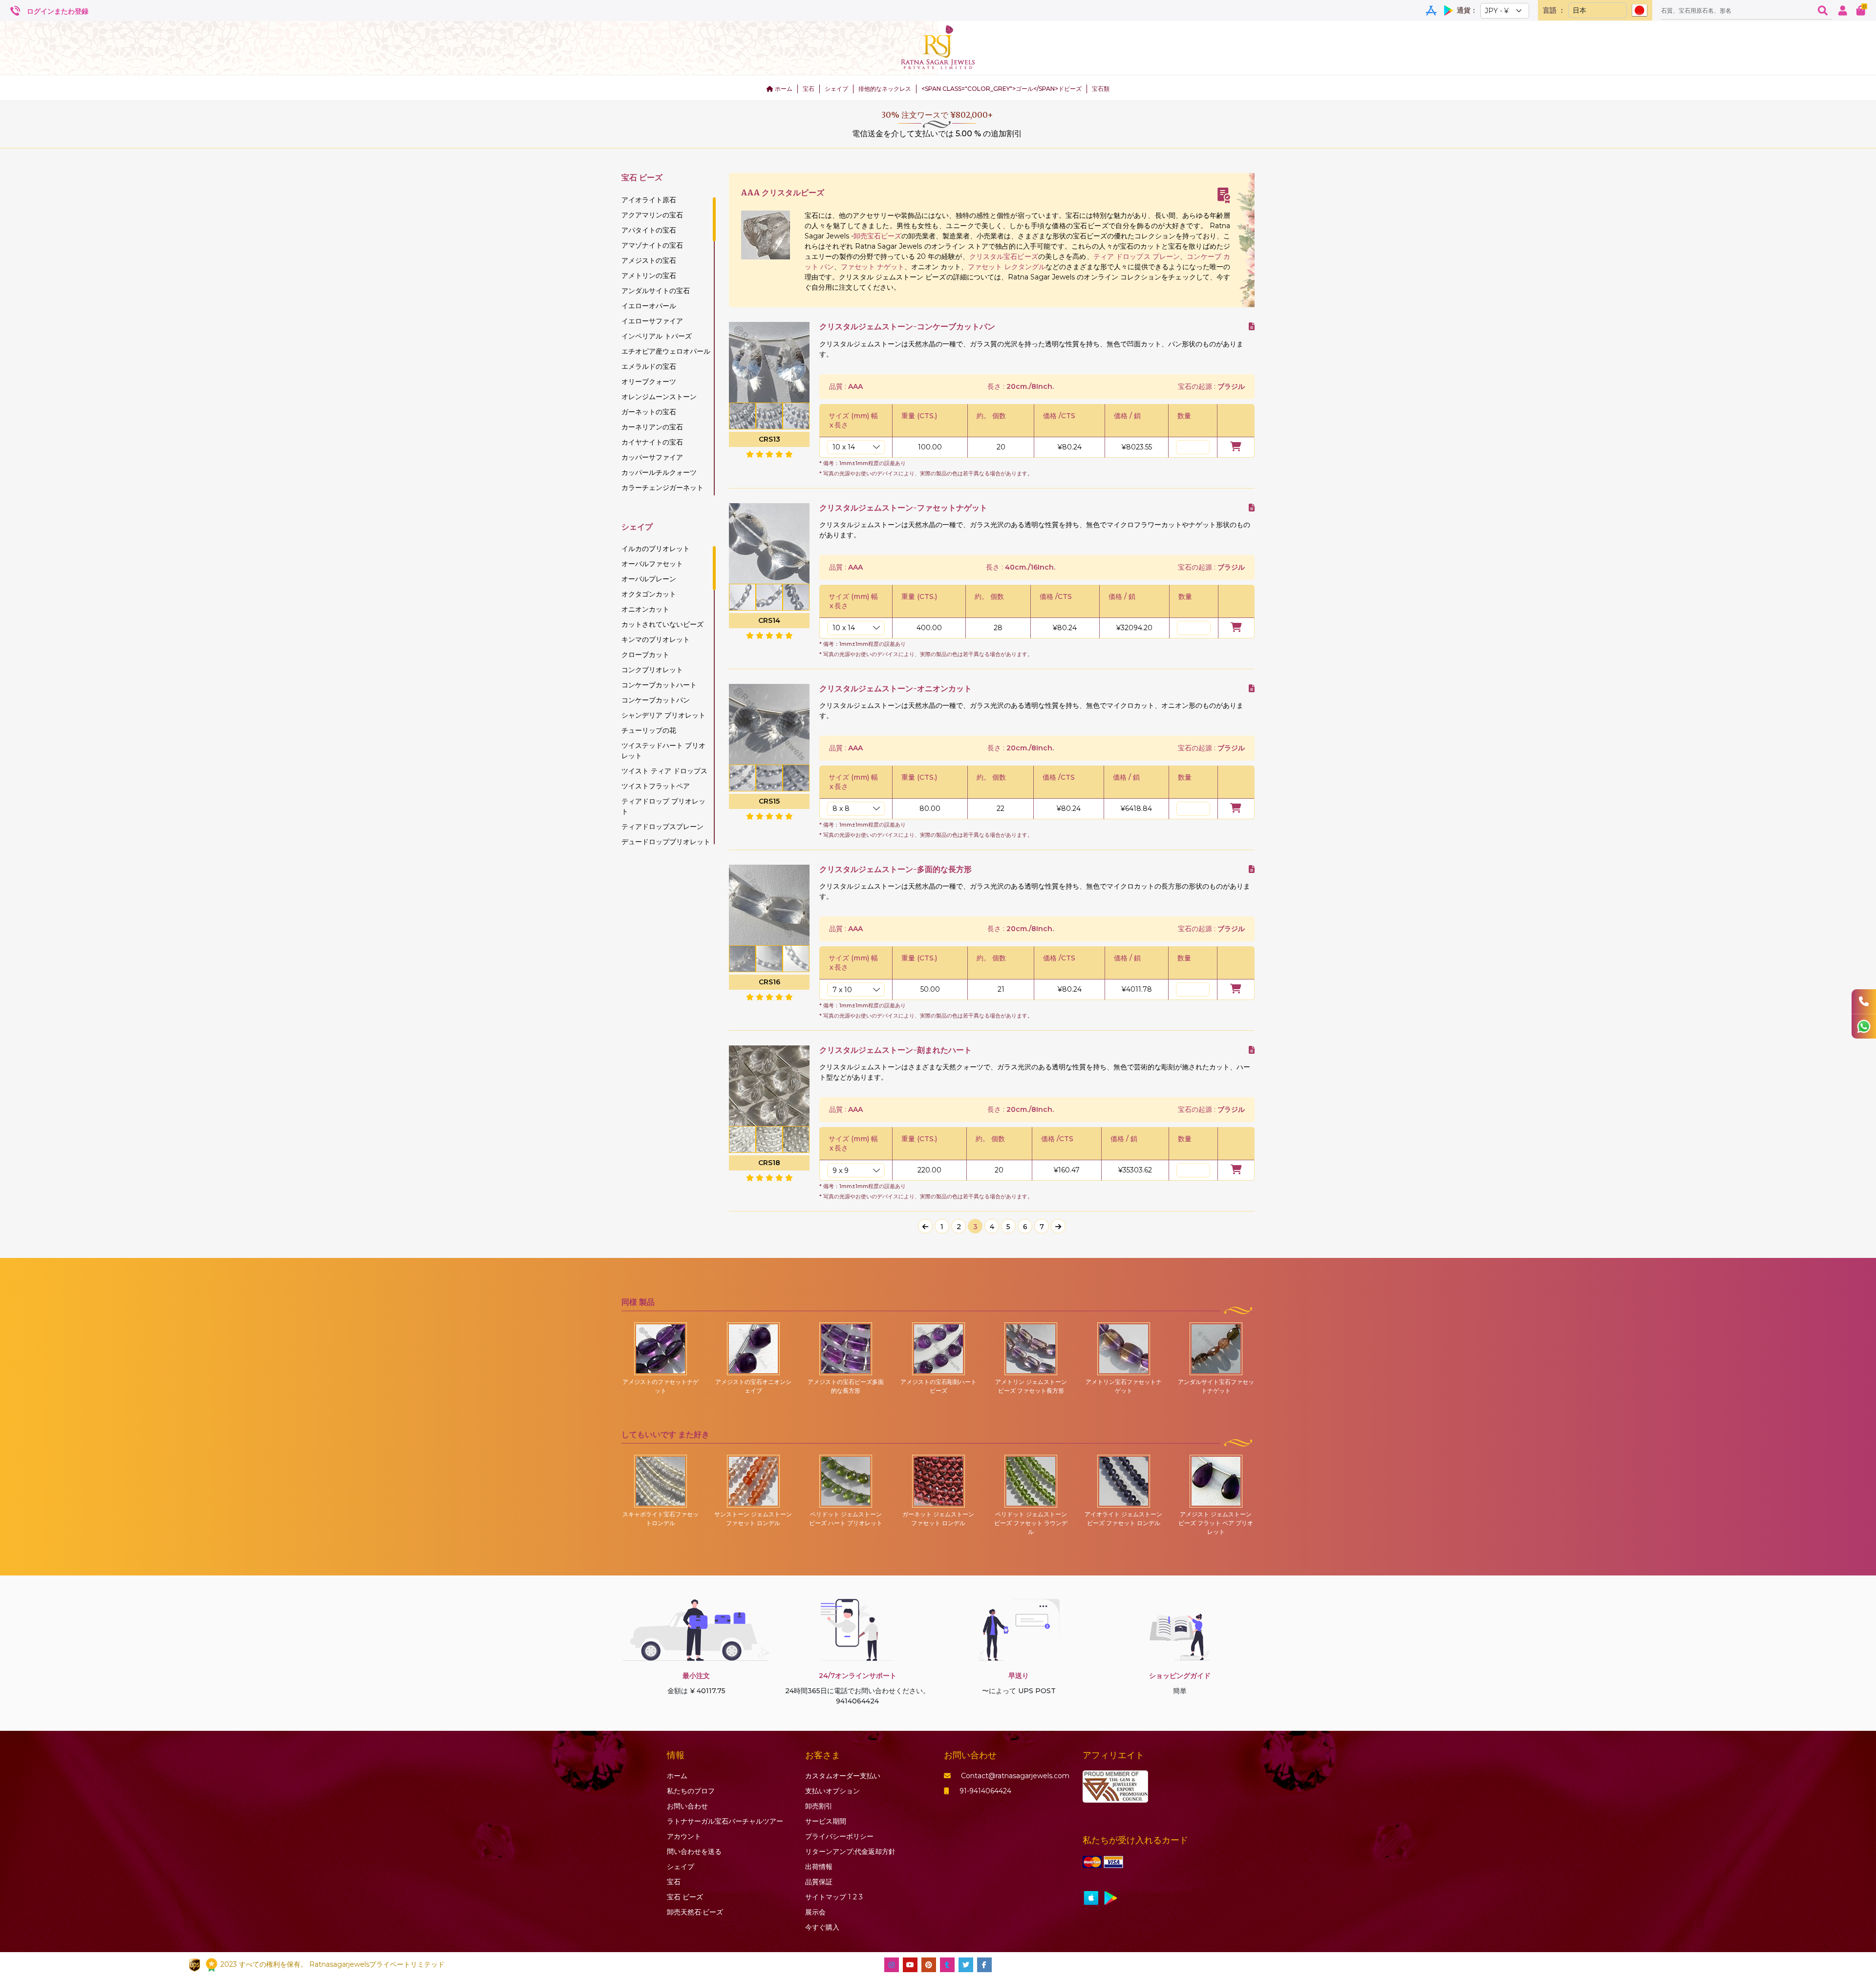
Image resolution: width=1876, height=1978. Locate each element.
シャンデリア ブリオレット (663, 715)
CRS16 (769, 982)
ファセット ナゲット (873, 267)
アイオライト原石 (649, 200)
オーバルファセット (652, 564)
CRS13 (769, 439)
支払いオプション (832, 1791)
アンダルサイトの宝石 (656, 291)
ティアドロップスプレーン (662, 827)
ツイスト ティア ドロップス (664, 771)
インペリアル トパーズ (657, 336)
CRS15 (769, 801)
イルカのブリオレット (656, 549)
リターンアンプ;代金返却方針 (850, 1851)
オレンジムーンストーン (659, 397)
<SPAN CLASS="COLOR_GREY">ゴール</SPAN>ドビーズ (1002, 89)
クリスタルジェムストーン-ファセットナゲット (903, 508)
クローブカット (645, 655)
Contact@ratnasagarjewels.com (1015, 1776)
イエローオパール (649, 306)
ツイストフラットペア (656, 786)
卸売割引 (819, 1806)
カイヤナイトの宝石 (652, 442)
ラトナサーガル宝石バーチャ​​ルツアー (725, 1821)
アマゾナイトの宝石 (652, 245)
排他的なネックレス (885, 89)
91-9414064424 (985, 1791)
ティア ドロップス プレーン (1137, 256)
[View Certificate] (1224, 195)
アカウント (684, 1836)
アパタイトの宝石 (649, 230)
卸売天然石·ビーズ (695, 1912)
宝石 (809, 89)
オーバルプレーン (649, 579)
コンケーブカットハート (659, 685)
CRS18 (769, 1163)
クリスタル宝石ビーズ (1004, 256)
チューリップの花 (649, 730)
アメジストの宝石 (649, 260)
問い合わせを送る (694, 1851)
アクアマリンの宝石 (652, 215)
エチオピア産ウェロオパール (666, 351)
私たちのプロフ (691, 1791)
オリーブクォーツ (649, 382)
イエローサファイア (652, 321)
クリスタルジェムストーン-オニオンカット (895, 689)
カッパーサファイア (652, 457)
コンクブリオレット (652, 670)
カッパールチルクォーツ (659, 472)
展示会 (815, 1912)
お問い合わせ (687, 1806)
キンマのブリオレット (656, 639)
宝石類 (1101, 89)
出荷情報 (819, 1867)
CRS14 (769, 620)
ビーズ (685, 1897)
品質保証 (819, 1882)
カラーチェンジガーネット (662, 488)
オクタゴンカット (649, 594)
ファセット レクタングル (1006, 267)
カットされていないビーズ (662, 624)
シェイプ (836, 89)
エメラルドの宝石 (649, 366)
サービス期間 (826, 1821)
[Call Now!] (1864, 1001)
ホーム (783, 89)
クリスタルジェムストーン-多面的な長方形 (895, 869)
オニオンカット (645, 609)
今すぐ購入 (822, 1927)
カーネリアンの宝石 (652, 427)
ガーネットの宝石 (649, 412)
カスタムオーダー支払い (843, 1776)
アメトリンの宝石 (649, 276)
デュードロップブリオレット (666, 842)
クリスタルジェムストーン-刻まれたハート (895, 1050)
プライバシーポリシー (839, 1836)
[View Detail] (1252, 327)
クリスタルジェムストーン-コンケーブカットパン (907, 327)
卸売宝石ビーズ (877, 236)
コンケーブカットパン (656, 700)
